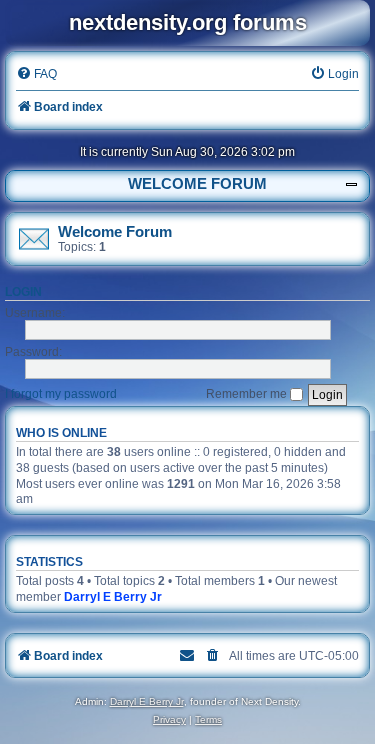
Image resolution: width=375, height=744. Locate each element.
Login (23, 292)
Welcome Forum (115, 232)
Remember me (248, 394)
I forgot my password (61, 394)
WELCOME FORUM (197, 184)
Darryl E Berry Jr (113, 597)
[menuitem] (36, 74)
